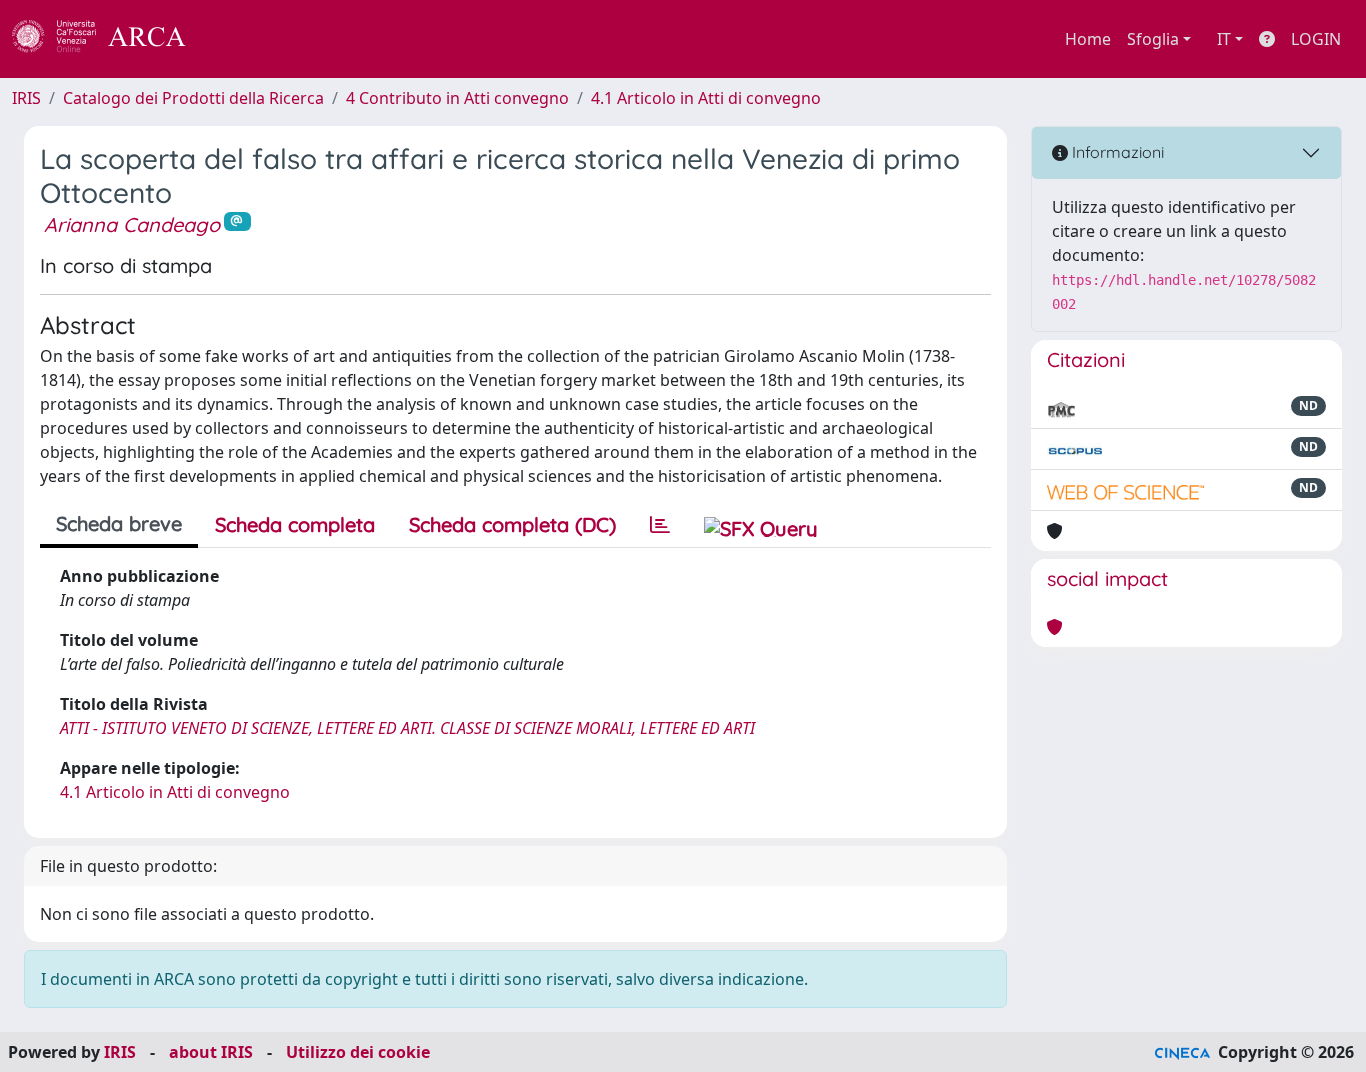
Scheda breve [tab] (119, 523)
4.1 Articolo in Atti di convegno (706, 98)
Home (1088, 39)
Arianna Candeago (132, 224)
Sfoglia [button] (1153, 39)
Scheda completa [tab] (295, 524)
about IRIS (211, 1052)
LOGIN (1316, 39)
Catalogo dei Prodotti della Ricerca (193, 98)
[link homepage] (110, 39)
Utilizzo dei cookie (358, 1052)
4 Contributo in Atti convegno (457, 98)
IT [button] (1224, 39)
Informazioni (1116, 152)
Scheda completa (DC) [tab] (512, 524)
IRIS (26, 98)
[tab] (660, 525)
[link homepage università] (240, 39)
